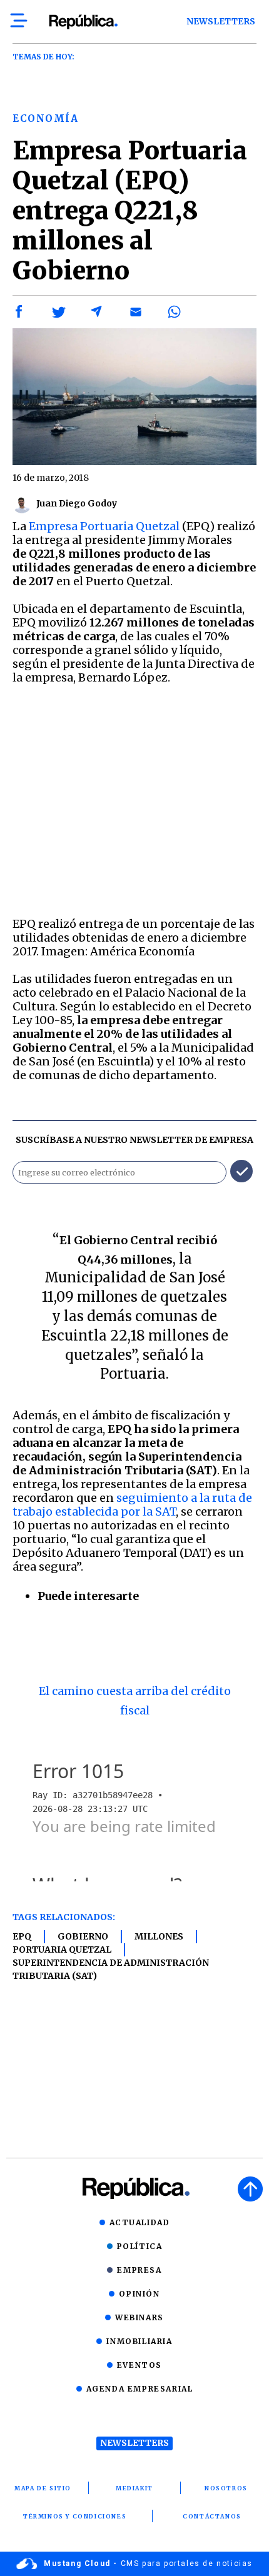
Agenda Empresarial (140, 2389)
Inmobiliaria (139, 2341)
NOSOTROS (226, 2488)
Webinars (140, 2317)
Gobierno (83, 1936)
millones (159, 1936)
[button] (19, 312)
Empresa (139, 2270)
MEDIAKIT (134, 2488)
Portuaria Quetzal (62, 1950)
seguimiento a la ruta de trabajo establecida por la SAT (132, 1505)
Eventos (140, 2365)
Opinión (139, 2294)
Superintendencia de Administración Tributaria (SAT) (111, 1969)
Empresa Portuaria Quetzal (103, 526)
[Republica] (83, 22)
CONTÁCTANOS (212, 2516)
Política (140, 2246)
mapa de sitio (43, 2488)
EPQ (22, 1936)
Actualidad (140, 2222)
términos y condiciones (75, 2516)
